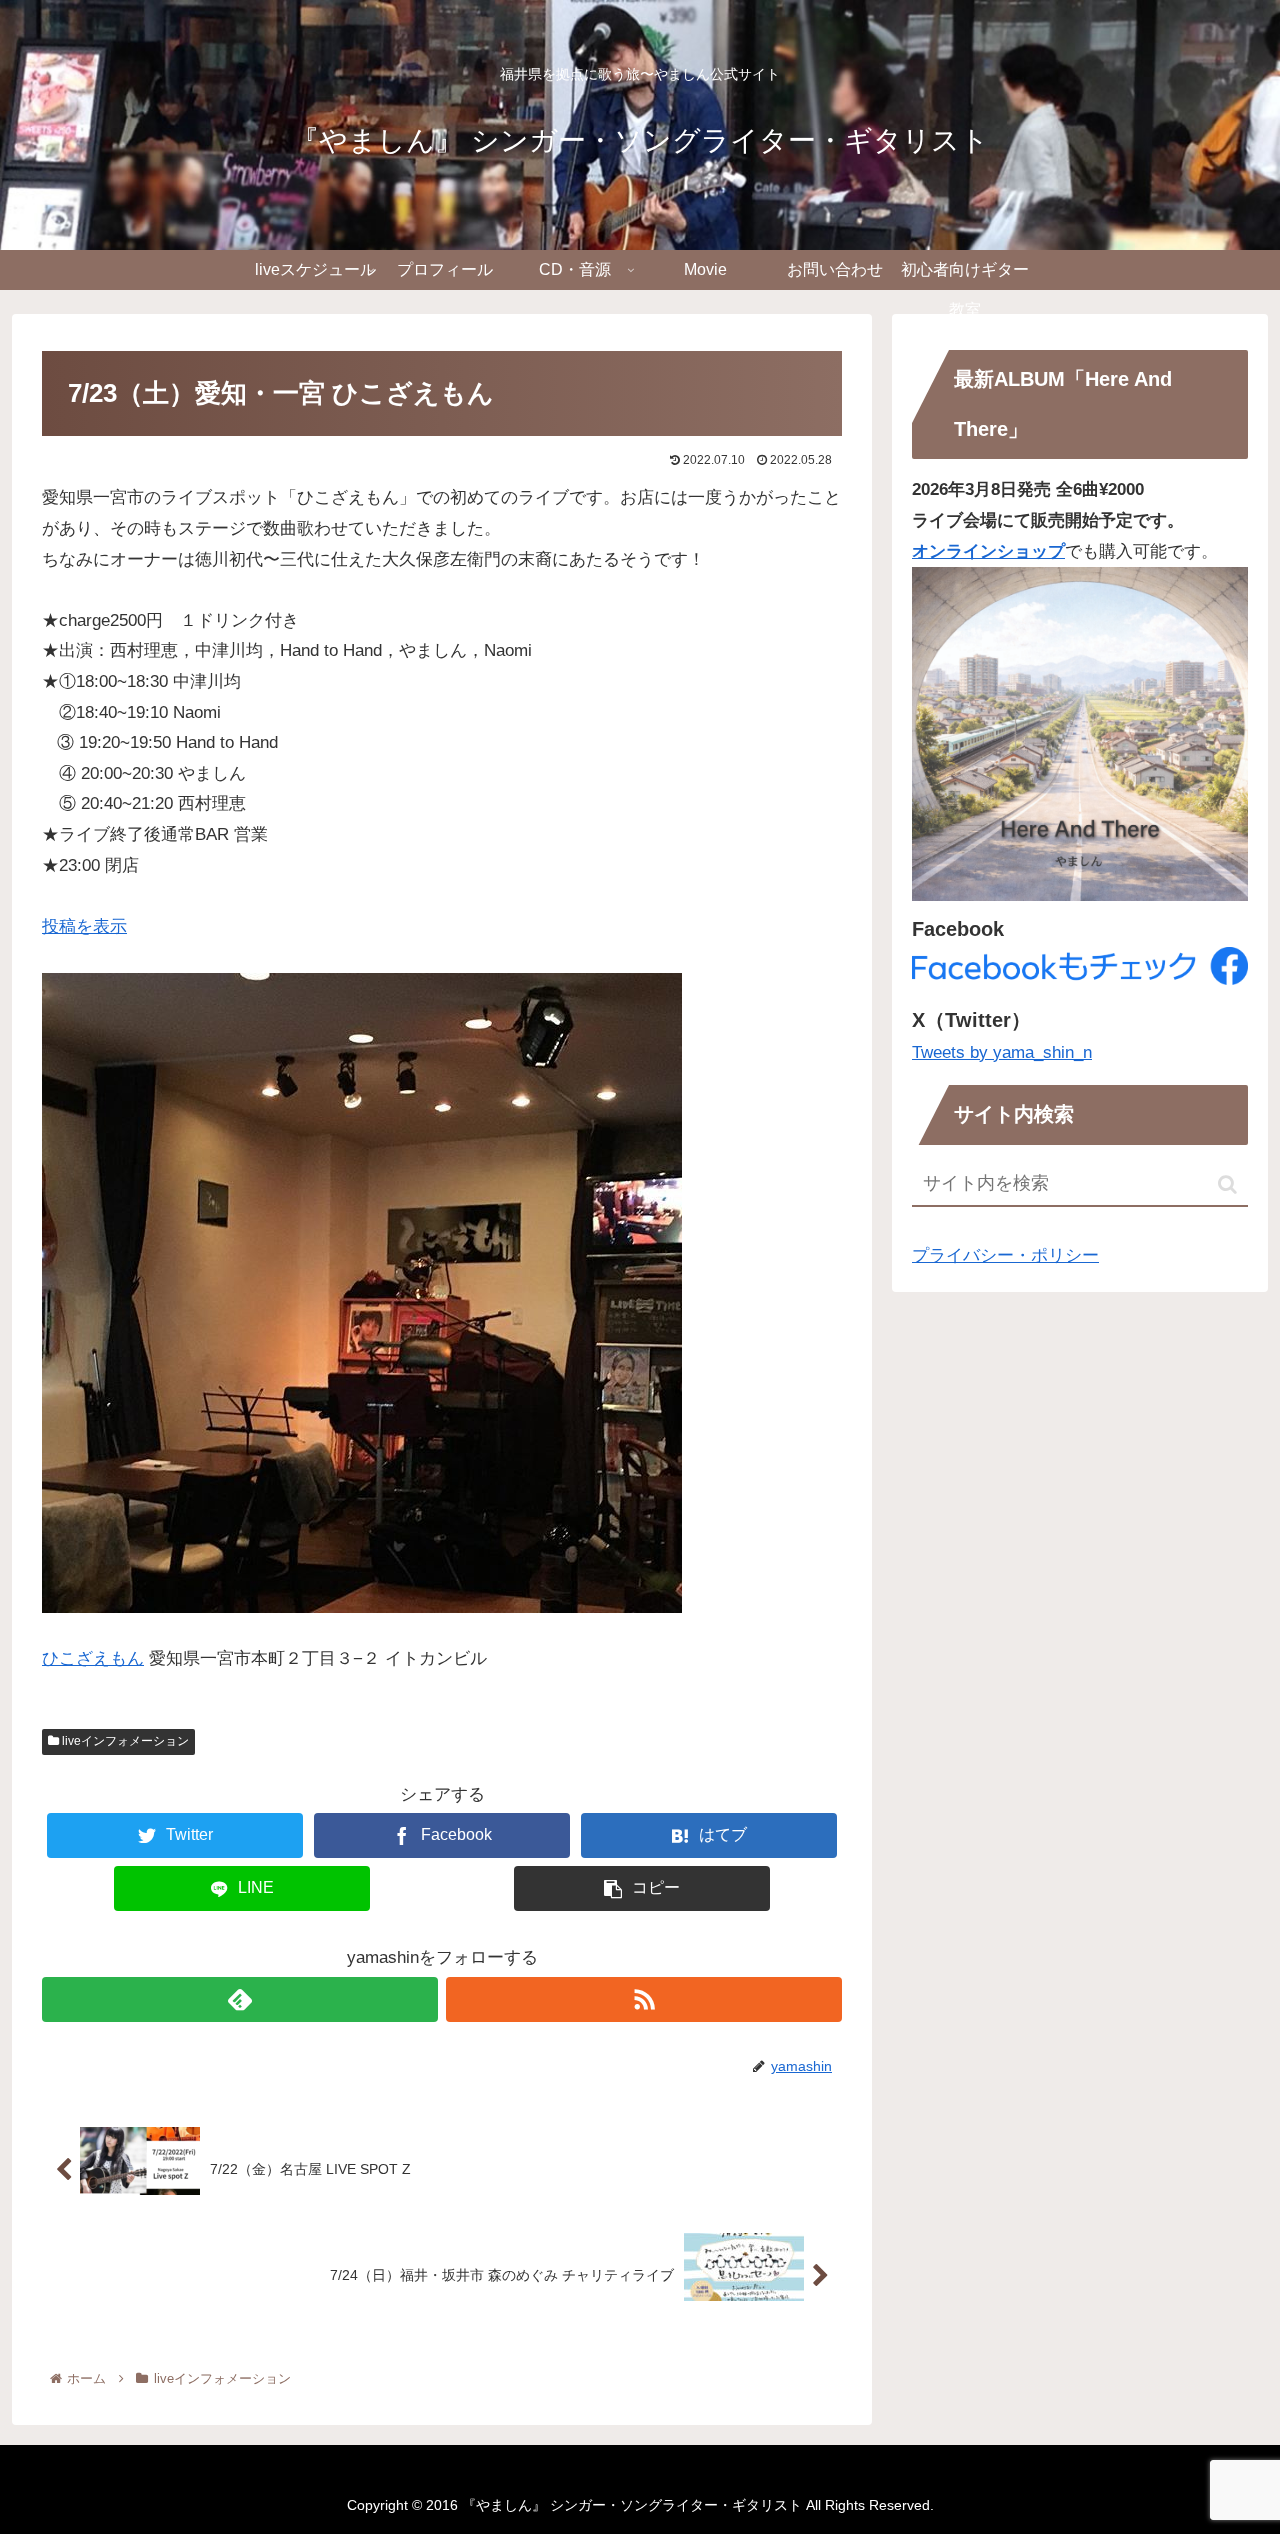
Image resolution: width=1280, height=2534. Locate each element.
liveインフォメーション (124, 1741)
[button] (1227, 1184)
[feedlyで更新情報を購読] (240, 1999)
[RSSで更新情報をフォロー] (644, 1999)
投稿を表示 (84, 926)
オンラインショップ (988, 551)
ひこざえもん (93, 1658)
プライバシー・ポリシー (1005, 1255)
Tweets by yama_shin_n (1002, 1052)
